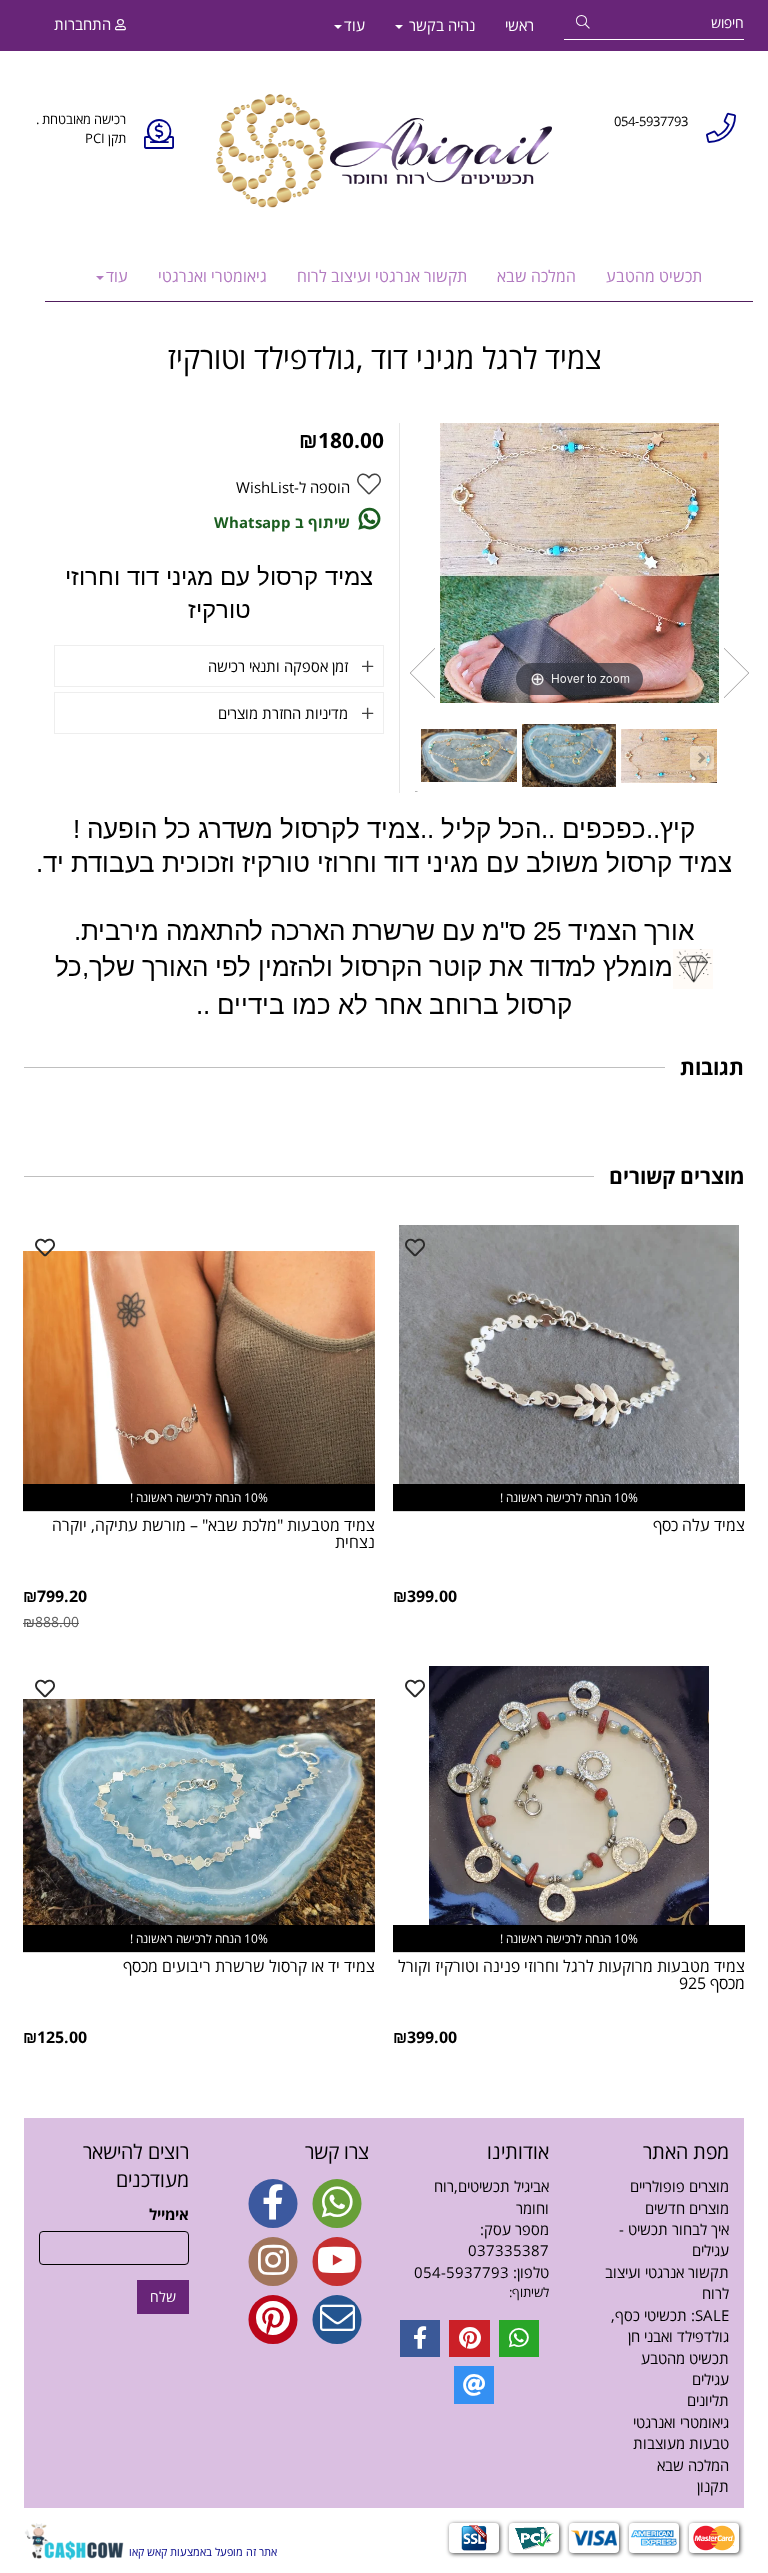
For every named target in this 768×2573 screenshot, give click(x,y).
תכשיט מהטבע (654, 276)
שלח (163, 2296)
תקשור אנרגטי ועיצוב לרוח (382, 276)
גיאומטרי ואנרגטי (212, 276)
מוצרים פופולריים (679, 2186)
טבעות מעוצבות (681, 2443)
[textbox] (474, 2292)
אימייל (169, 2214)
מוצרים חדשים (687, 2208)
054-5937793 (461, 2272)
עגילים (710, 2379)
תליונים (708, 2400)
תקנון (713, 2486)
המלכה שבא (536, 276)
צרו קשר (337, 2151)
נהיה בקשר (440, 25)
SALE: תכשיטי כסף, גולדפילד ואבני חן (670, 2325)
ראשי (519, 25)
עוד (354, 25)
